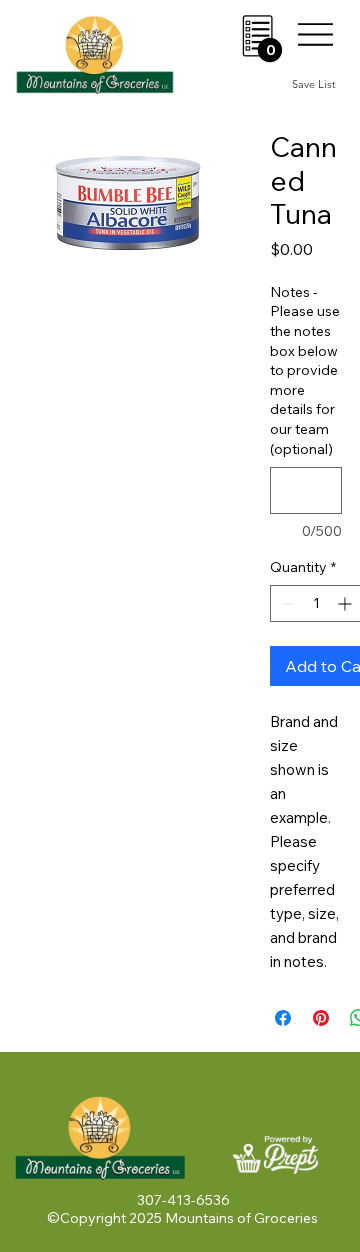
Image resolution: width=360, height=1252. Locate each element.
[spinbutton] (316, 603)
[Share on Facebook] (283, 1018)
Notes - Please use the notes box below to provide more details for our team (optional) (305, 370)
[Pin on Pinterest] (321, 1018)
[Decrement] (285, 603)
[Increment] (346, 603)
